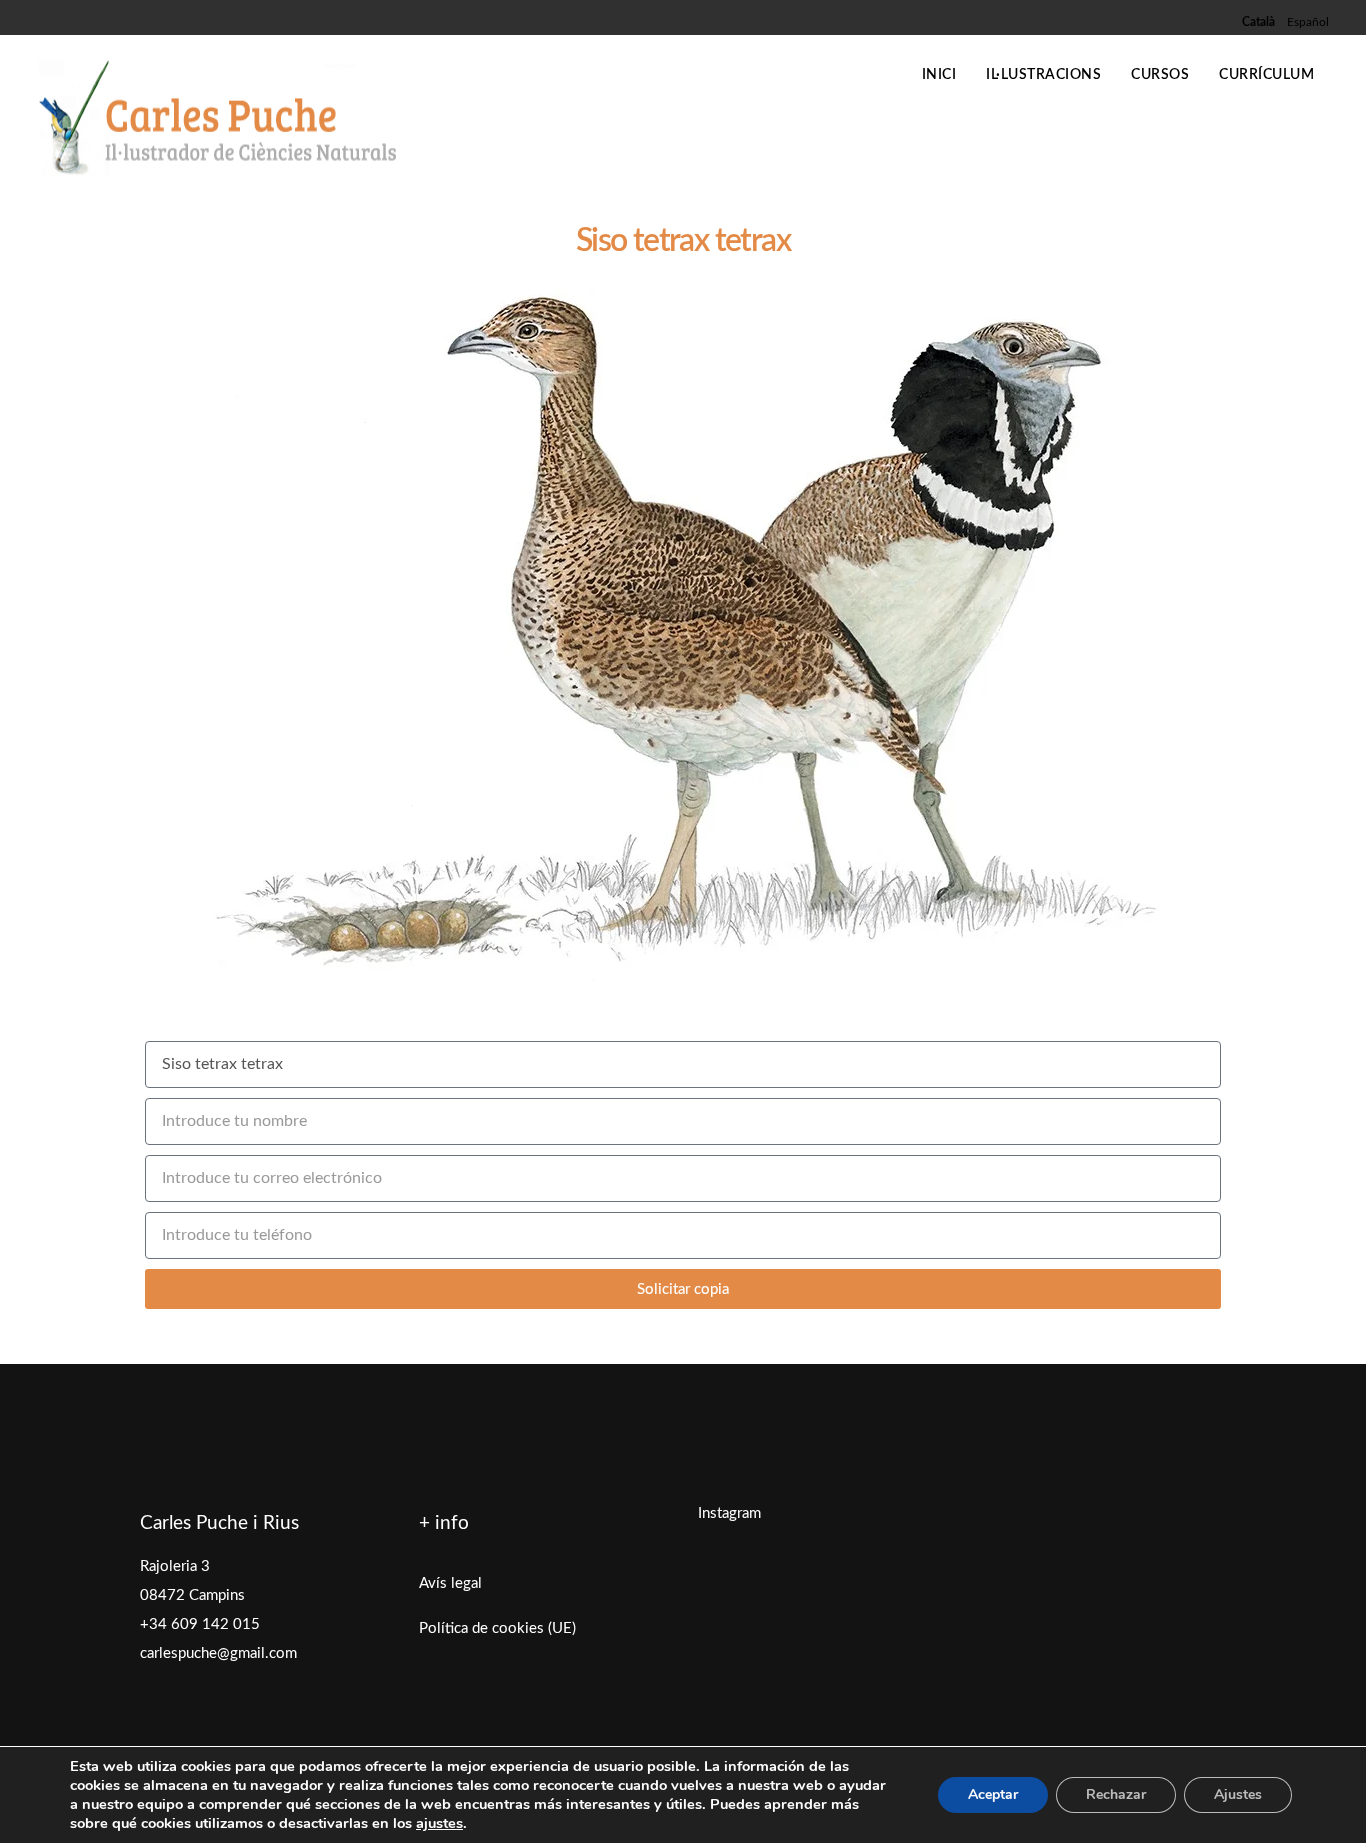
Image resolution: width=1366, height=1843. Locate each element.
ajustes (439, 1823)
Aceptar (993, 1794)
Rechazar (1116, 1794)
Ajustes (1238, 1794)
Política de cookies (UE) (497, 1628)
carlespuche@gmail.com (218, 1653)
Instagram (729, 1513)
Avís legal (450, 1583)
